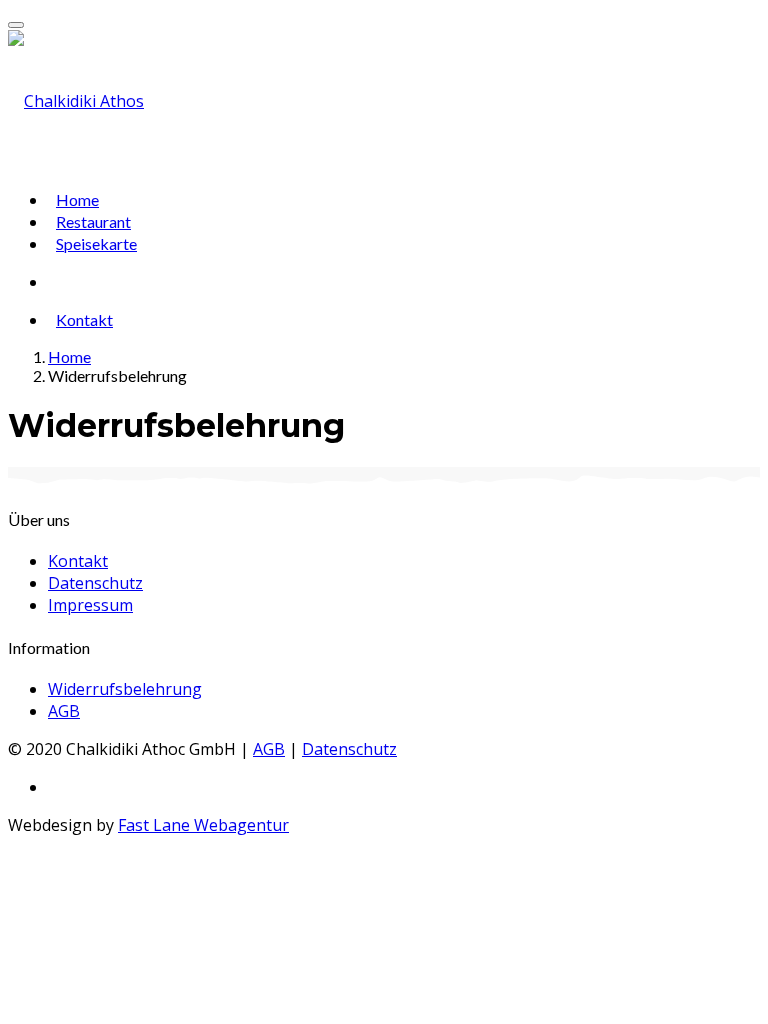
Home (77, 199)
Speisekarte (96, 243)
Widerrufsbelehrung (125, 689)
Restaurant (93, 221)
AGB (64, 711)
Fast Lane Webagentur (203, 825)
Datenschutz (95, 583)
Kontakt (84, 319)
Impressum (90, 605)
